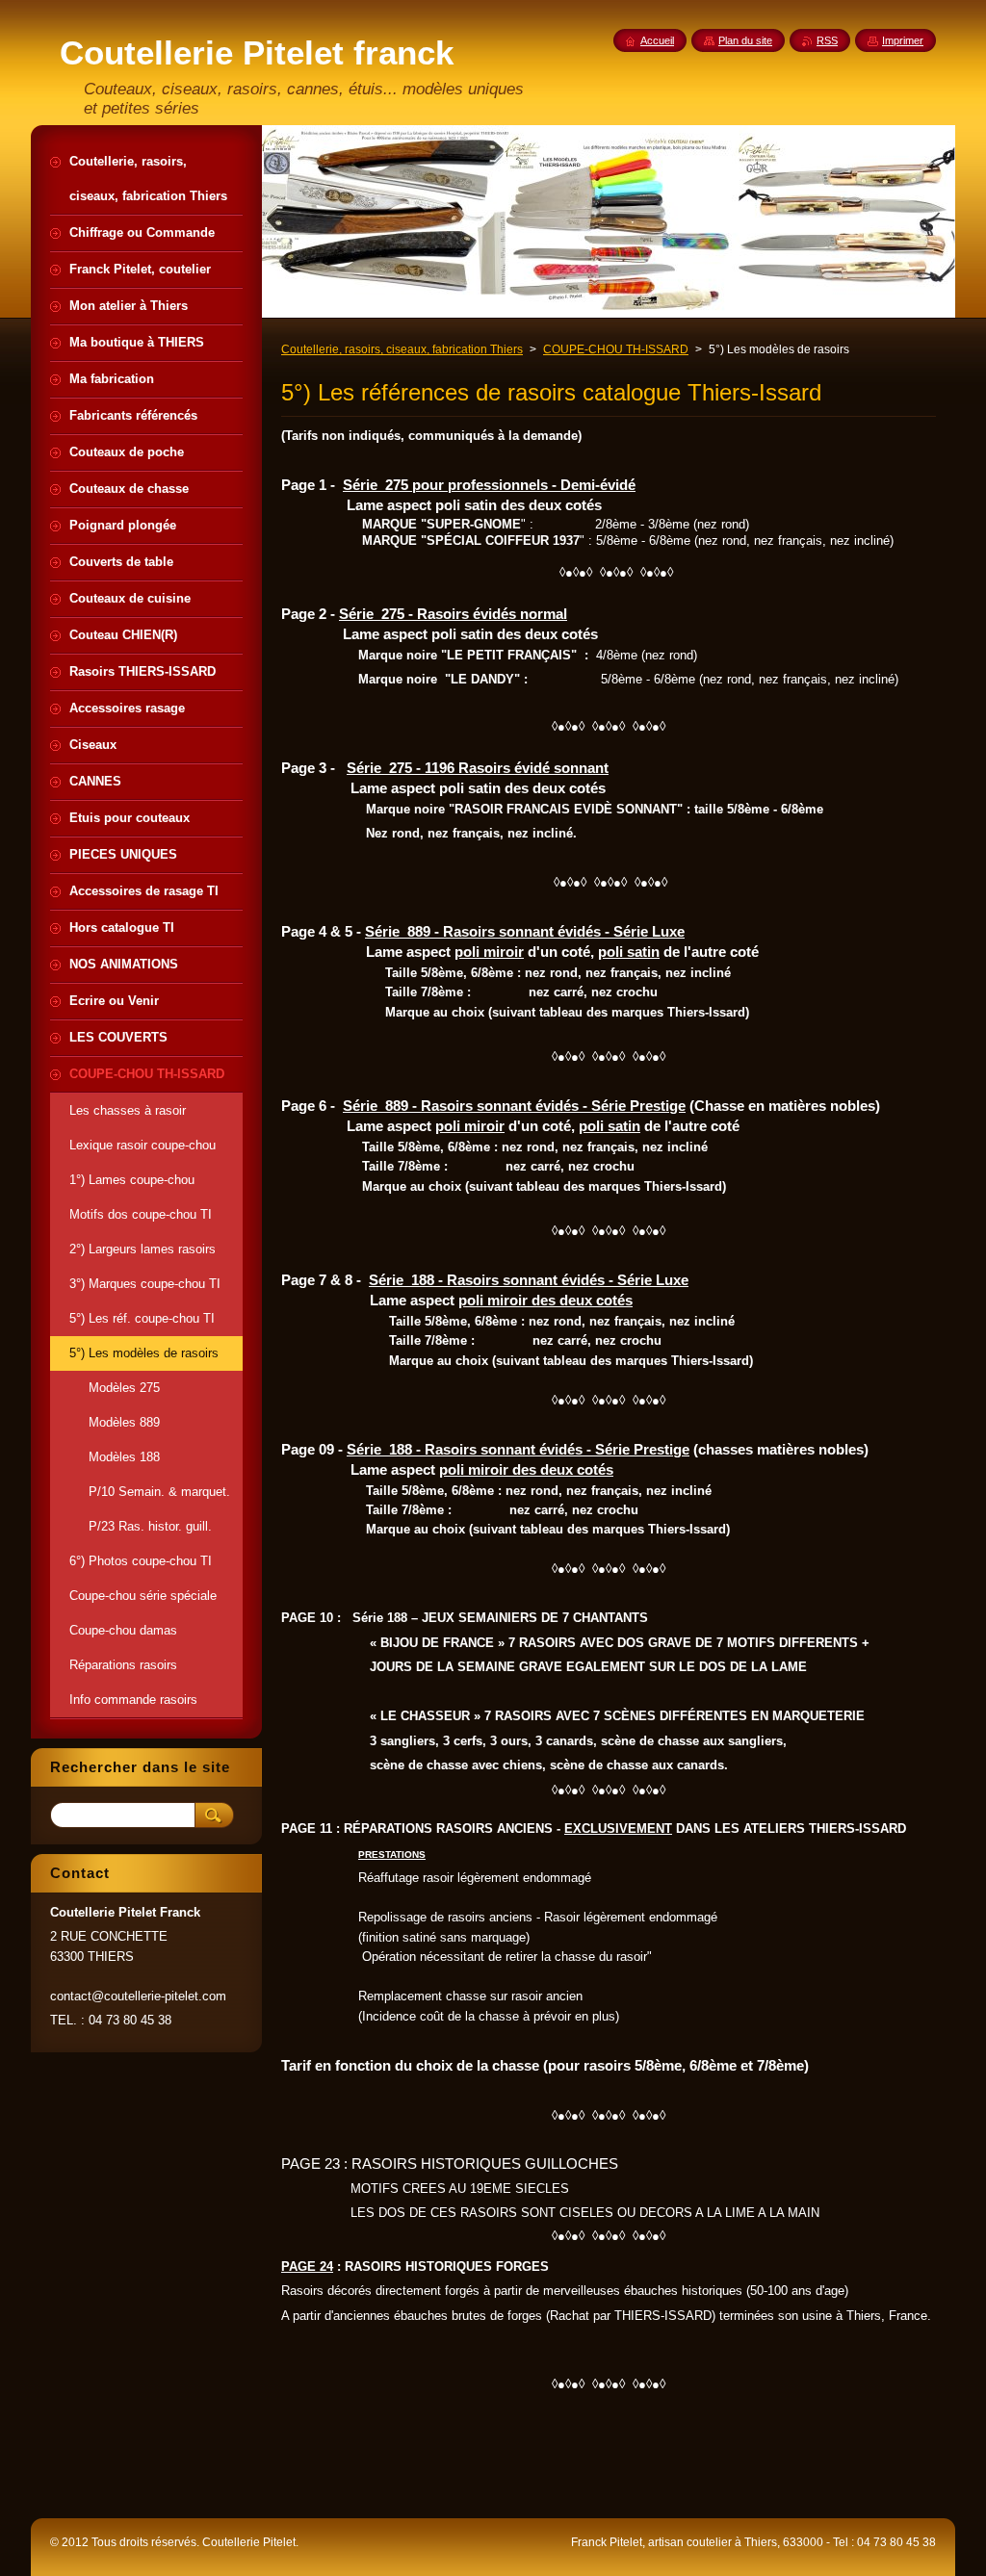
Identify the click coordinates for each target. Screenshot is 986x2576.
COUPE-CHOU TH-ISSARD (616, 349)
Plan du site (745, 40)
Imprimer (903, 40)
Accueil (657, 40)
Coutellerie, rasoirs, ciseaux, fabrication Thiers (402, 349)
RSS (827, 40)
